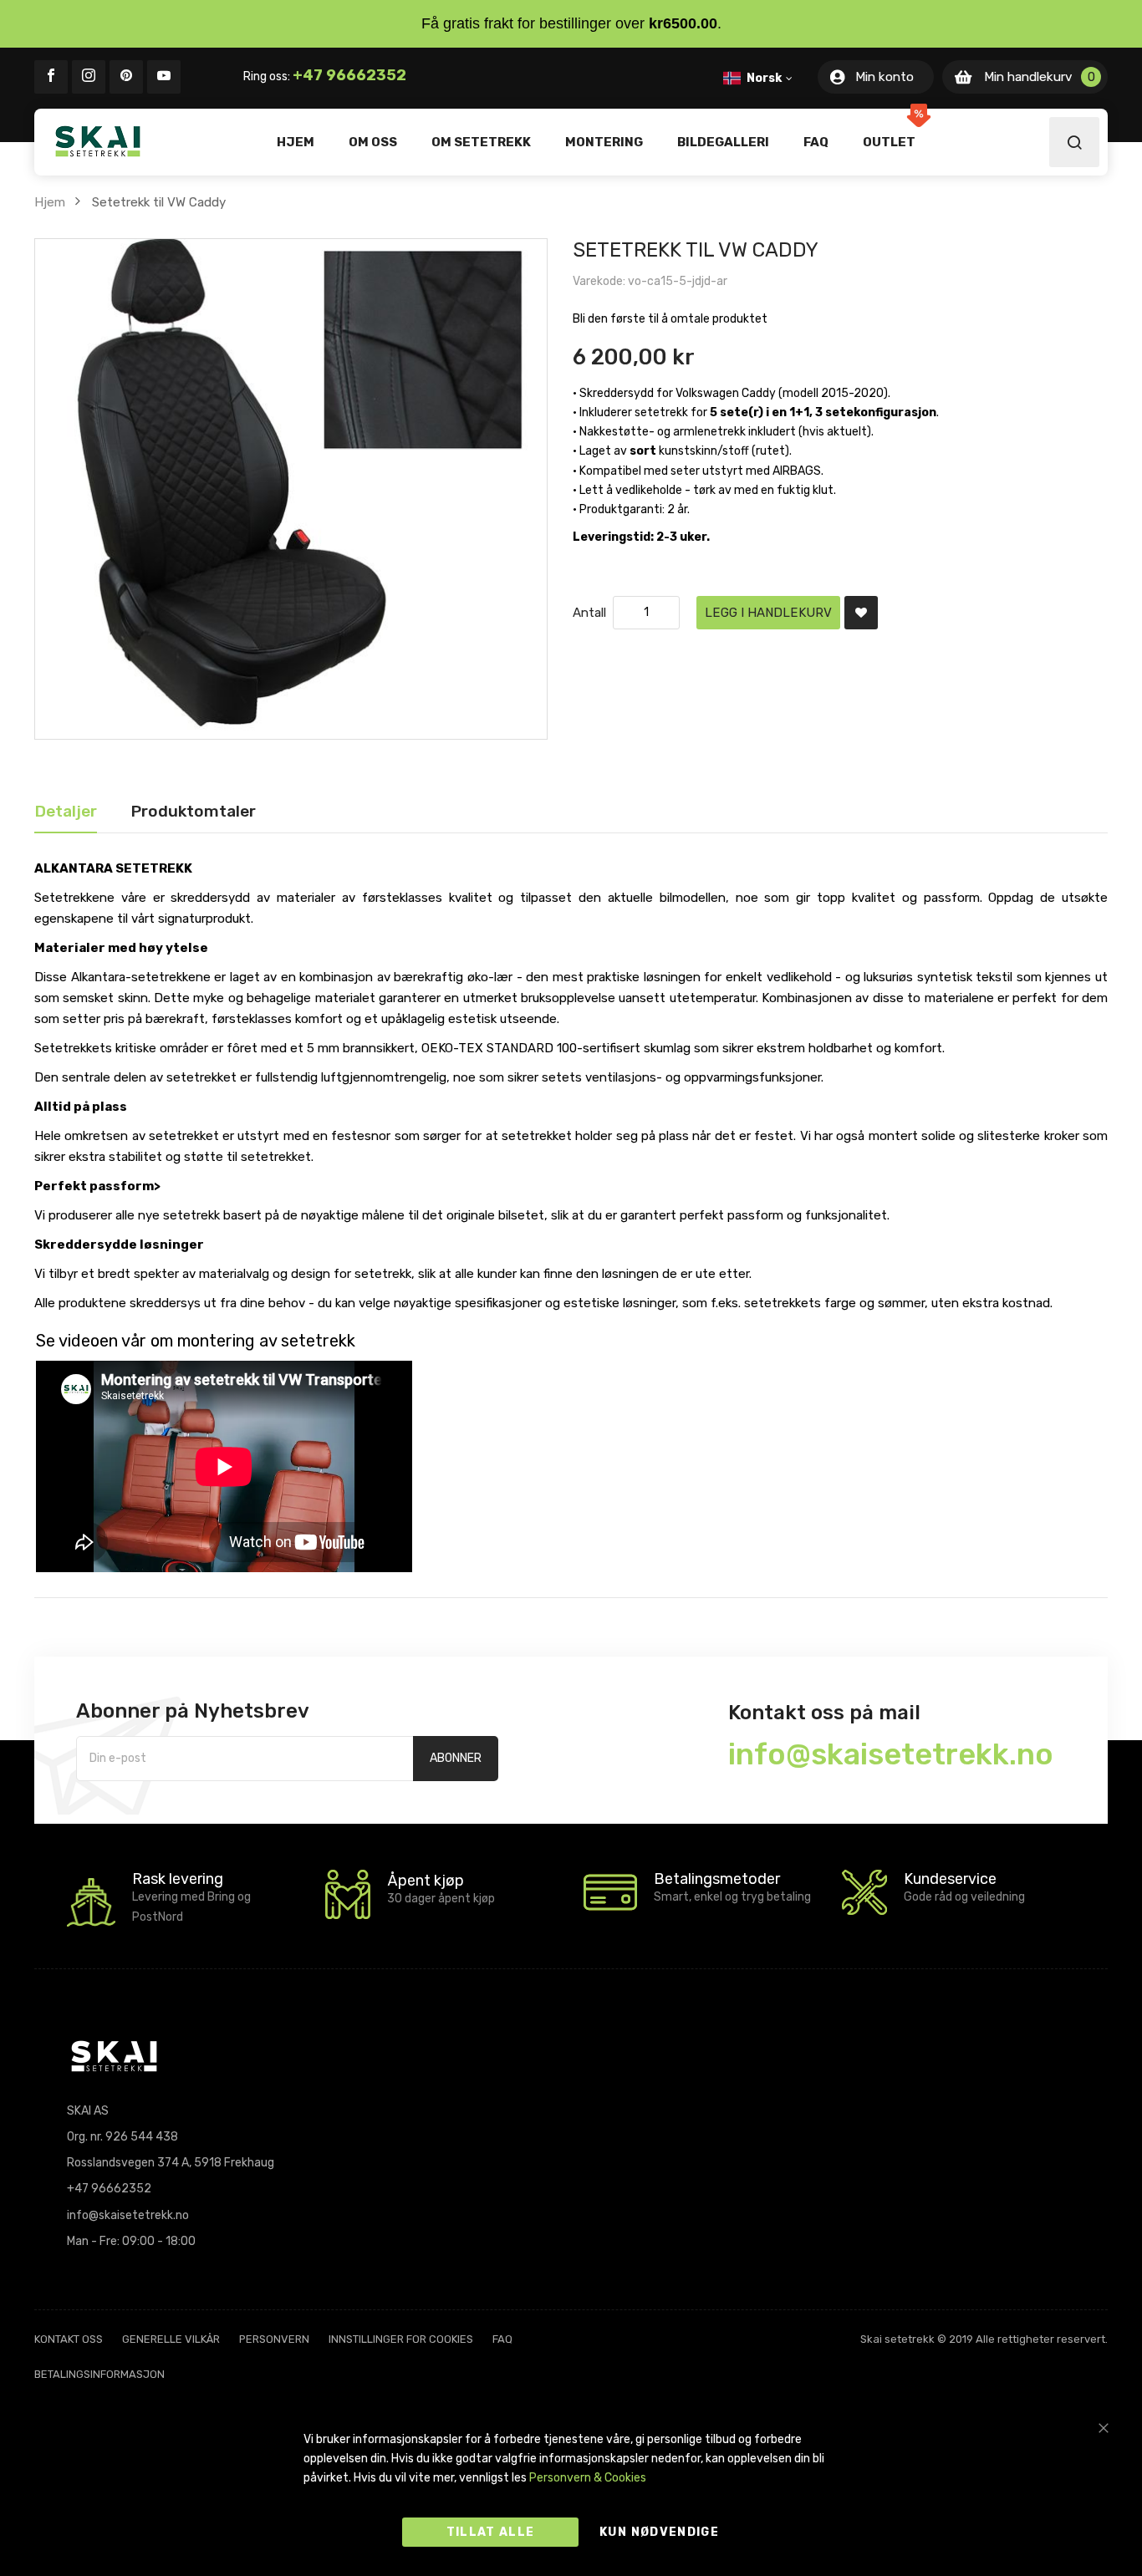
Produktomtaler (193, 811)
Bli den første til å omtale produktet (670, 319)
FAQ (502, 2339)
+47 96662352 (349, 75)
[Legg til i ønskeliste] (861, 613)
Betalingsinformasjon (99, 2374)
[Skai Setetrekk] (98, 141)
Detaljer (66, 811)
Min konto (885, 77)
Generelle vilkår (171, 2339)
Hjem (50, 202)
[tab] (66, 812)
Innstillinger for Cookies (401, 2339)
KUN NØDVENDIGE (659, 2532)
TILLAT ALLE (491, 2532)
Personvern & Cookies (588, 2478)
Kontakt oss (69, 2339)
